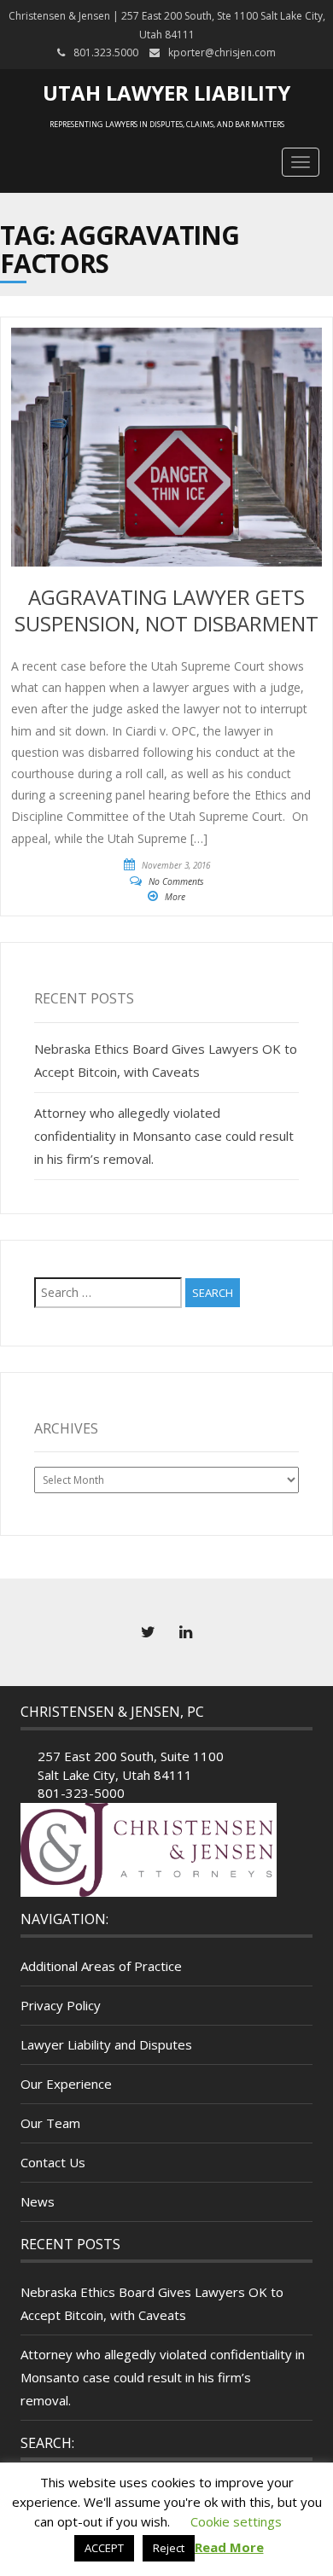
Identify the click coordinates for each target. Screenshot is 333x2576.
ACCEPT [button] (104, 2548)
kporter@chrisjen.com (222, 52)
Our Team (50, 2123)
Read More (229, 2547)
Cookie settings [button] (236, 2521)
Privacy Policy (61, 2005)
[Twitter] (148, 1632)
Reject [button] (169, 2548)
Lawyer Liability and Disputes (106, 2044)
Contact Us (53, 2162)
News (38, 2201)
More (175, 897)
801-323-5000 (81, 1793)
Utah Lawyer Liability (166, 93)
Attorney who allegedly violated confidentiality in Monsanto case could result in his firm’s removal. (164, 1136)
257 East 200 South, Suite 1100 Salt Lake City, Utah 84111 (131, 1765)
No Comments (176, 881)
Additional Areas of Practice (101, 1966)
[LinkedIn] (185, 1632)
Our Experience (66, 2084)
